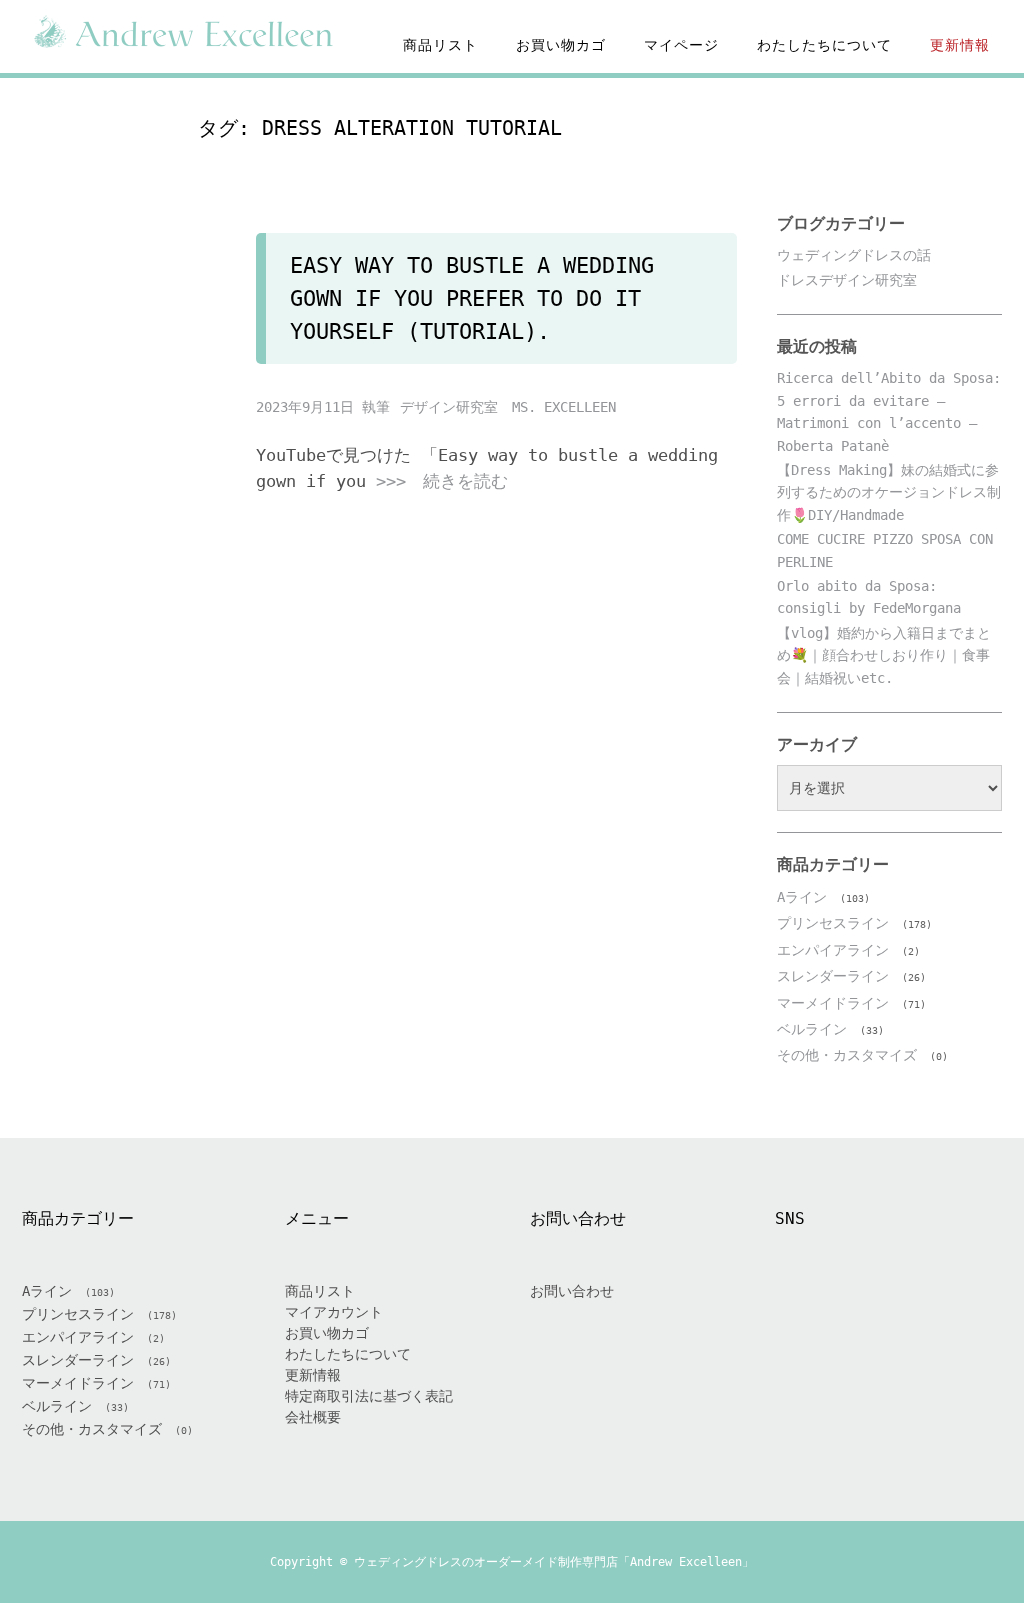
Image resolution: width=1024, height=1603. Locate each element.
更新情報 (960, 45)
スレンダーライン (833, 976)
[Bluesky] (961, 1313)
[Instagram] (865, 1313)
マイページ (681, 45)
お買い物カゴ (561, 45)
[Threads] (913, 1313)
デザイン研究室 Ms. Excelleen (508, 407)
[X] (817, 1313)
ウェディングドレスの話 (854, 255)
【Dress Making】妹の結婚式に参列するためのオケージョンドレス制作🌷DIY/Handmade (889, 492)
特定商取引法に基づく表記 (369, 1396)
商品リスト (440, 45)
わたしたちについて (824, 45)
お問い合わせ (572, 1291)
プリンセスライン (833, 923)
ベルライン (812, 1029)
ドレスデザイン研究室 (847, 280)
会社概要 (313, 1417)
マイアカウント (334, 1312)
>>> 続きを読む (442, 481)
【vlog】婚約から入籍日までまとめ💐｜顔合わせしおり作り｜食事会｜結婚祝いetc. (884, 655)
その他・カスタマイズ (847, 1055)
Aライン (802, 897)
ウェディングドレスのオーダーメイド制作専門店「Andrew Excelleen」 (554, 1562)
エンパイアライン (833, 950)
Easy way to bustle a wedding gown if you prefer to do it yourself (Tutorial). (472, 298)
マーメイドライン (833, 1003)
